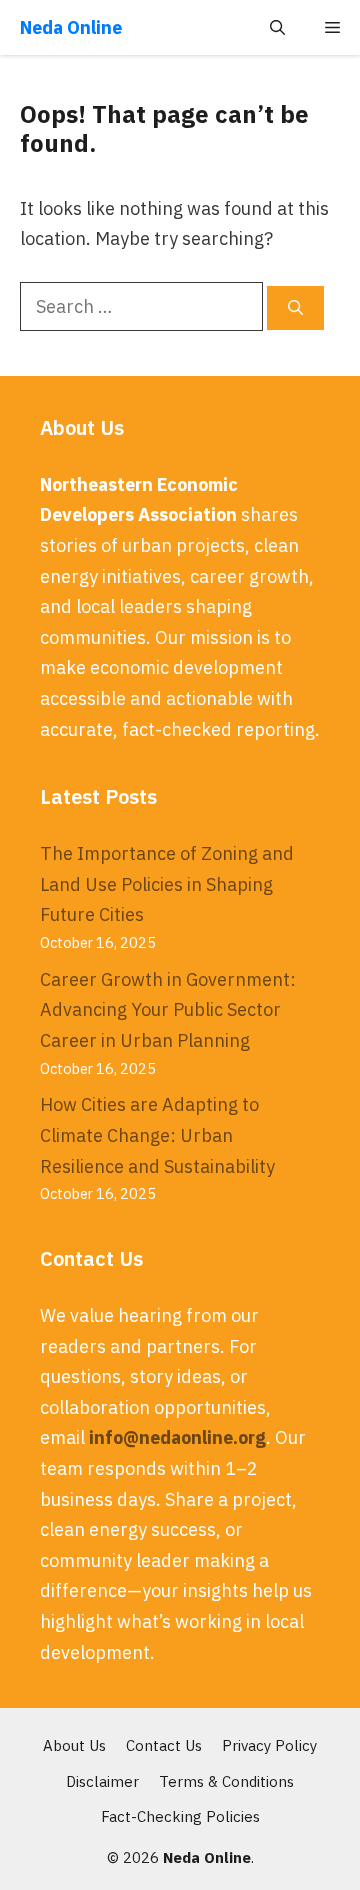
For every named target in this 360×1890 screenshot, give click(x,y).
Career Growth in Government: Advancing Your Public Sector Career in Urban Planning (168, 1010)
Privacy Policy (269, 1745)
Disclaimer (102, 1781)
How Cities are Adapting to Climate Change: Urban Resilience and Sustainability (157, 1135)
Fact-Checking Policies (180, 1816)
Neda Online (71, 27)
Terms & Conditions (226, 1781)
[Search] (295, 308)
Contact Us (164, 1745)
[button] (277, 27)
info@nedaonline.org (177, 1437)
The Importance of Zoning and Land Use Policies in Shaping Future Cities (167, 884)
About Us (74, 1745)
